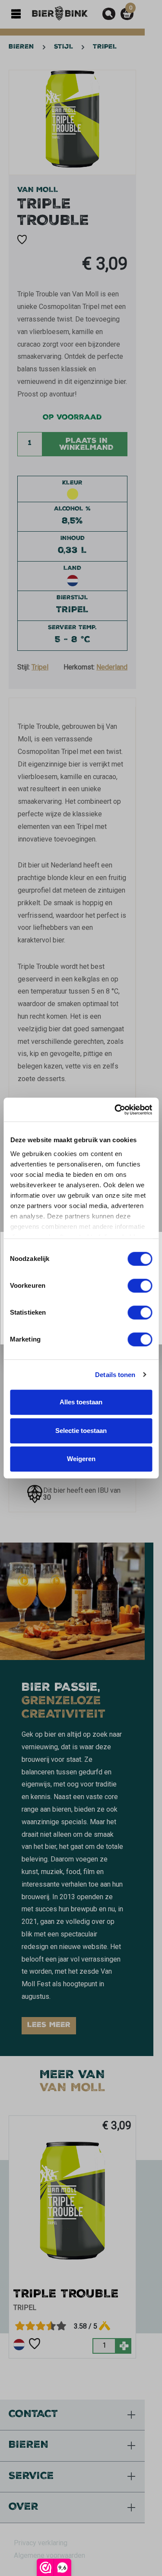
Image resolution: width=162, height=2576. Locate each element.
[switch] (140, 1286)
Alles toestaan (81, 1402)
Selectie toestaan (81, 1431)
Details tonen (115, 1375)
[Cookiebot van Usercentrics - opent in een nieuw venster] (115, 1110)
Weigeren (81, 1459)
